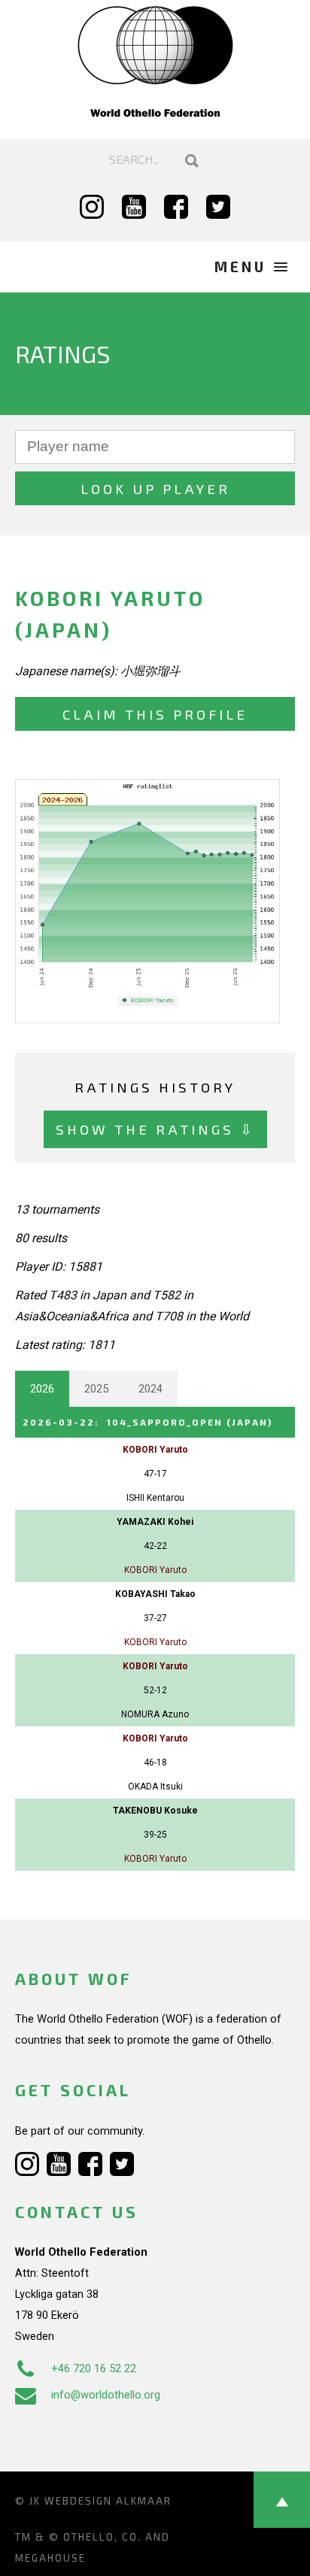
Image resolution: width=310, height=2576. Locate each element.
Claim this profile (155, 714)
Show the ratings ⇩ (155, 1129)
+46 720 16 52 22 (94, 2368)
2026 (42, 1389)
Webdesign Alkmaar (108, 2501)
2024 (150, 1389)
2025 (96, 1389)
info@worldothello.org (106, 2395)
